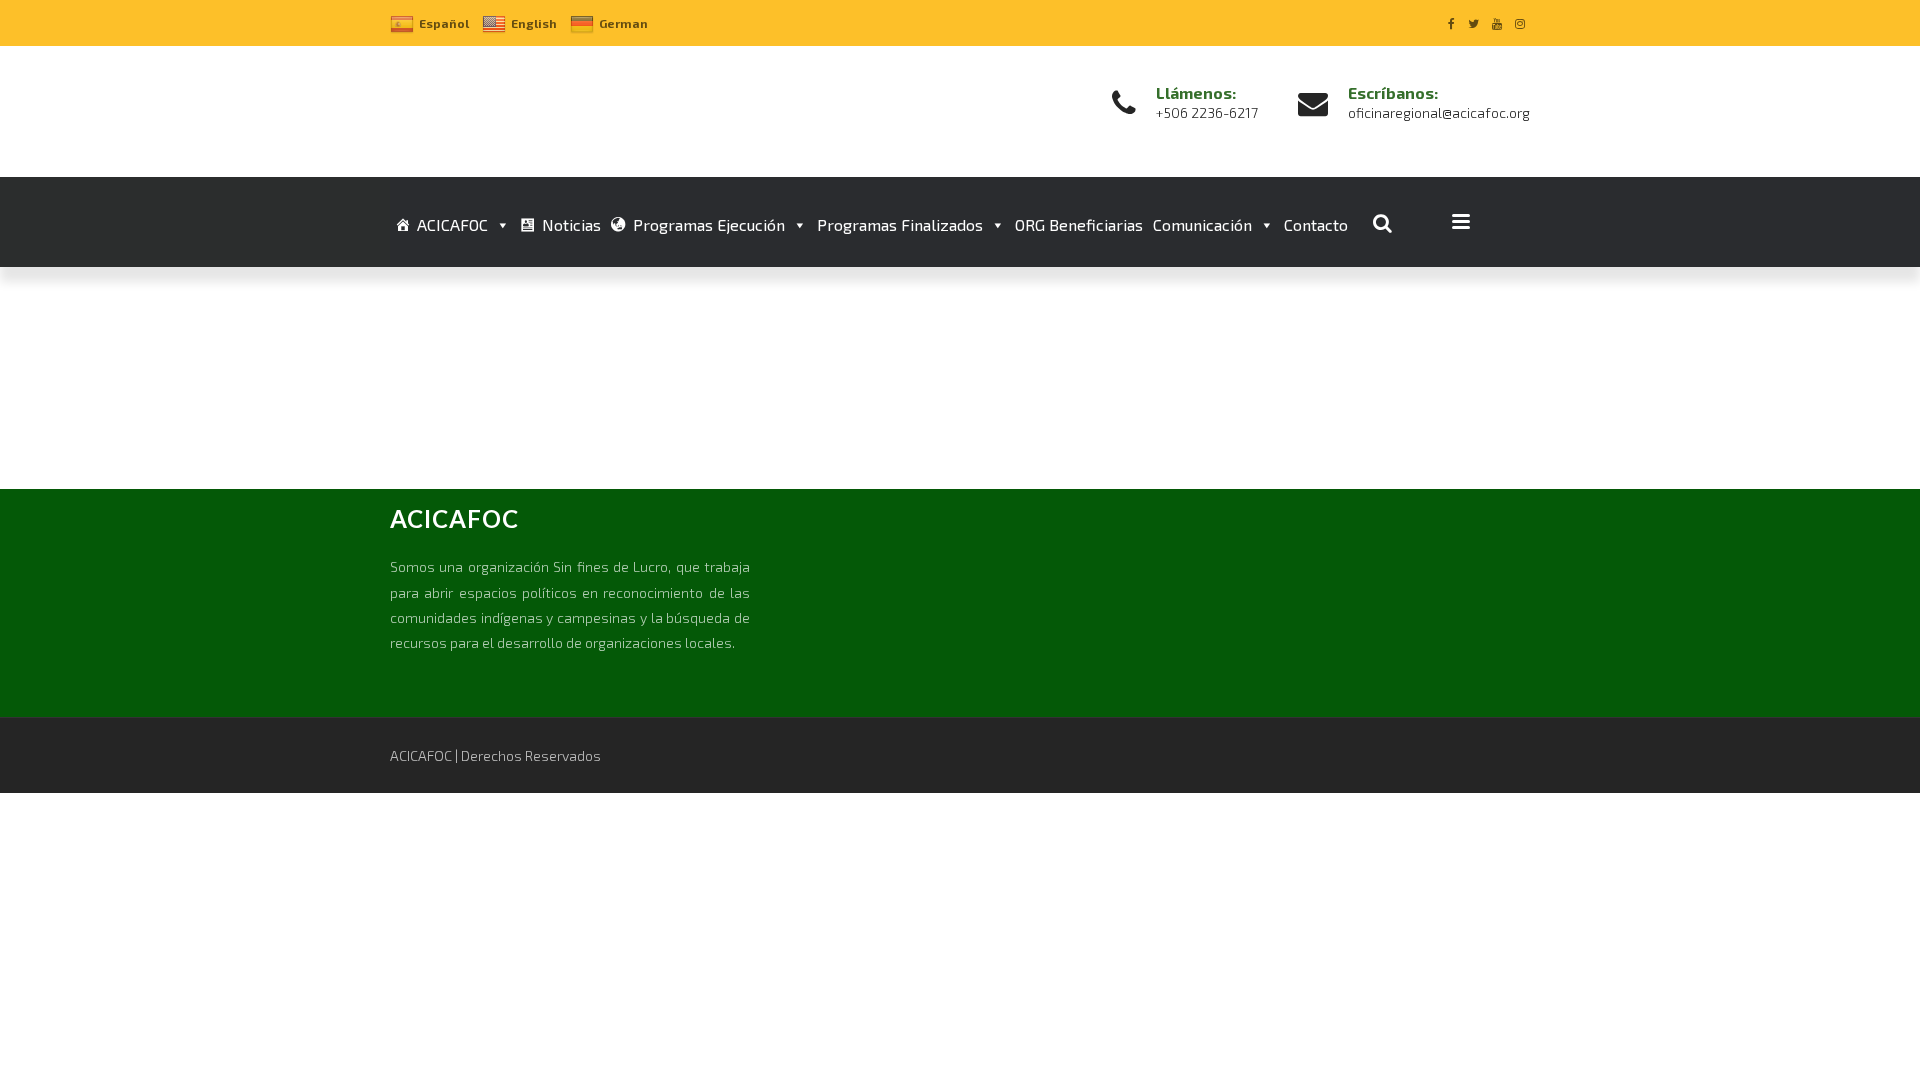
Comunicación (1202, 224)
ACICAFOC (452, 224)
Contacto (1316, 224)
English (534, 23)
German (623, 23)
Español (444, 23)
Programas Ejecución (709, 224)
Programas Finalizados (900, 224)
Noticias (571, 224)
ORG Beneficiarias (1079, 224)
